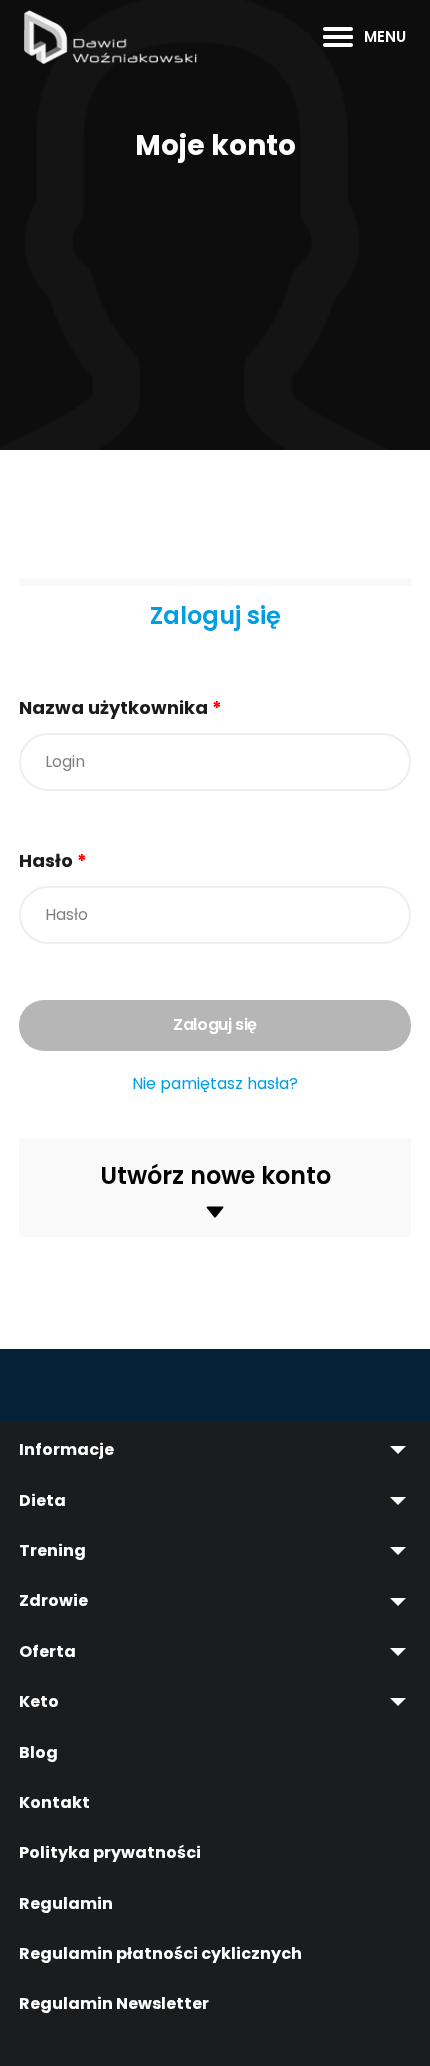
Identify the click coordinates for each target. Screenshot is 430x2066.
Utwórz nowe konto (215, 1175)
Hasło (53, 860)
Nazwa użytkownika (120, 707)
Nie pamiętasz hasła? (215, 1084)
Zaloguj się (215, 615)
